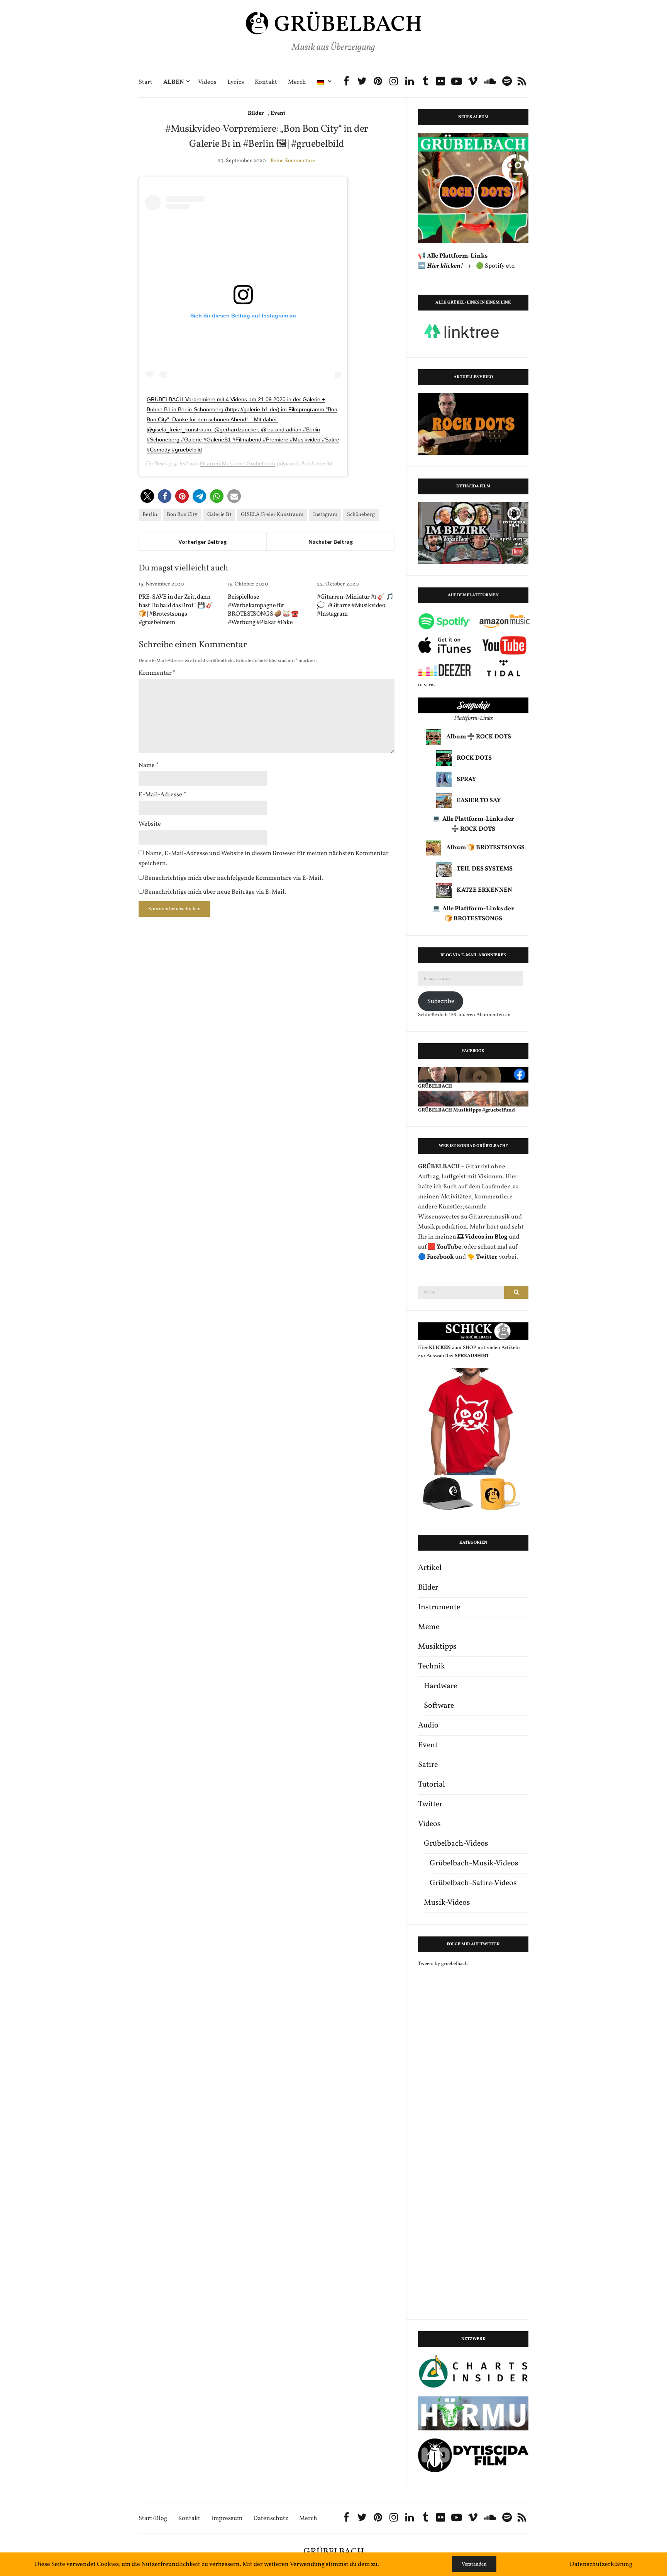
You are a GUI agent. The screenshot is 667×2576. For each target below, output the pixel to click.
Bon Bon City (182, 515)
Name (149, 765)
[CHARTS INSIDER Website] (473, 2372)
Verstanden (474, 2564)
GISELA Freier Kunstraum (272, 515)
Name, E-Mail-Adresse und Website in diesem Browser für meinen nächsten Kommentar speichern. (264, 859)
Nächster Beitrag (331, 542)
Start (146, 82)
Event (278, 113)
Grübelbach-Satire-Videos (473, 1883)
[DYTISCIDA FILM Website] (473, 2455)
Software (439, 1706)
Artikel (430, 1568)
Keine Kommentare (293, 161)
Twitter (430, 1804)
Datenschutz (271, 2519)
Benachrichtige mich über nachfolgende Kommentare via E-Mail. (234, 878)
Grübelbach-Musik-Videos (474, 1863)
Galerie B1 (219, 515)
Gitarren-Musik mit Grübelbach (238, 463)
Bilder (256, 113)
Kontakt (266, 82)
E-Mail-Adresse (162, 795)
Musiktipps (437, 1647)
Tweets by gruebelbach (443, 1964)
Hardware (440, 1686)
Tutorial (432, 1785)
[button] (147, 496)
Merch (297, 82)
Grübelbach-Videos (456, 1844)
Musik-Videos (447, 1903)
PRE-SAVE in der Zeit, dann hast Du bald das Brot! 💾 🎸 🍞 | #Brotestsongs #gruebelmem (176, 610)
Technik (432, 1666)
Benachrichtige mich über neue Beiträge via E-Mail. (215, 892)
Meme (429, 1627)
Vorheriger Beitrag (202, 542)
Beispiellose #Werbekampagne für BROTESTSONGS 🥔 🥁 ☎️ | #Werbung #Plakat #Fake (264, 610)
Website (150, 824)
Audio (428, 1726)
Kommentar (157, 673)
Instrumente (439, 1607)
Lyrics (236, 82)
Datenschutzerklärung (601, 2564)
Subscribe (441, 1001)
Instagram (325, 515)
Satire (428, 1765)
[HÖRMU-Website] (473, 2413)
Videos (207, 82)
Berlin (150, 515)
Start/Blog (153, 2519)
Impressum (227, 2519)
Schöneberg (361, 515)
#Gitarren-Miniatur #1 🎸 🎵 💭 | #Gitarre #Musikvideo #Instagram (355, 606)
